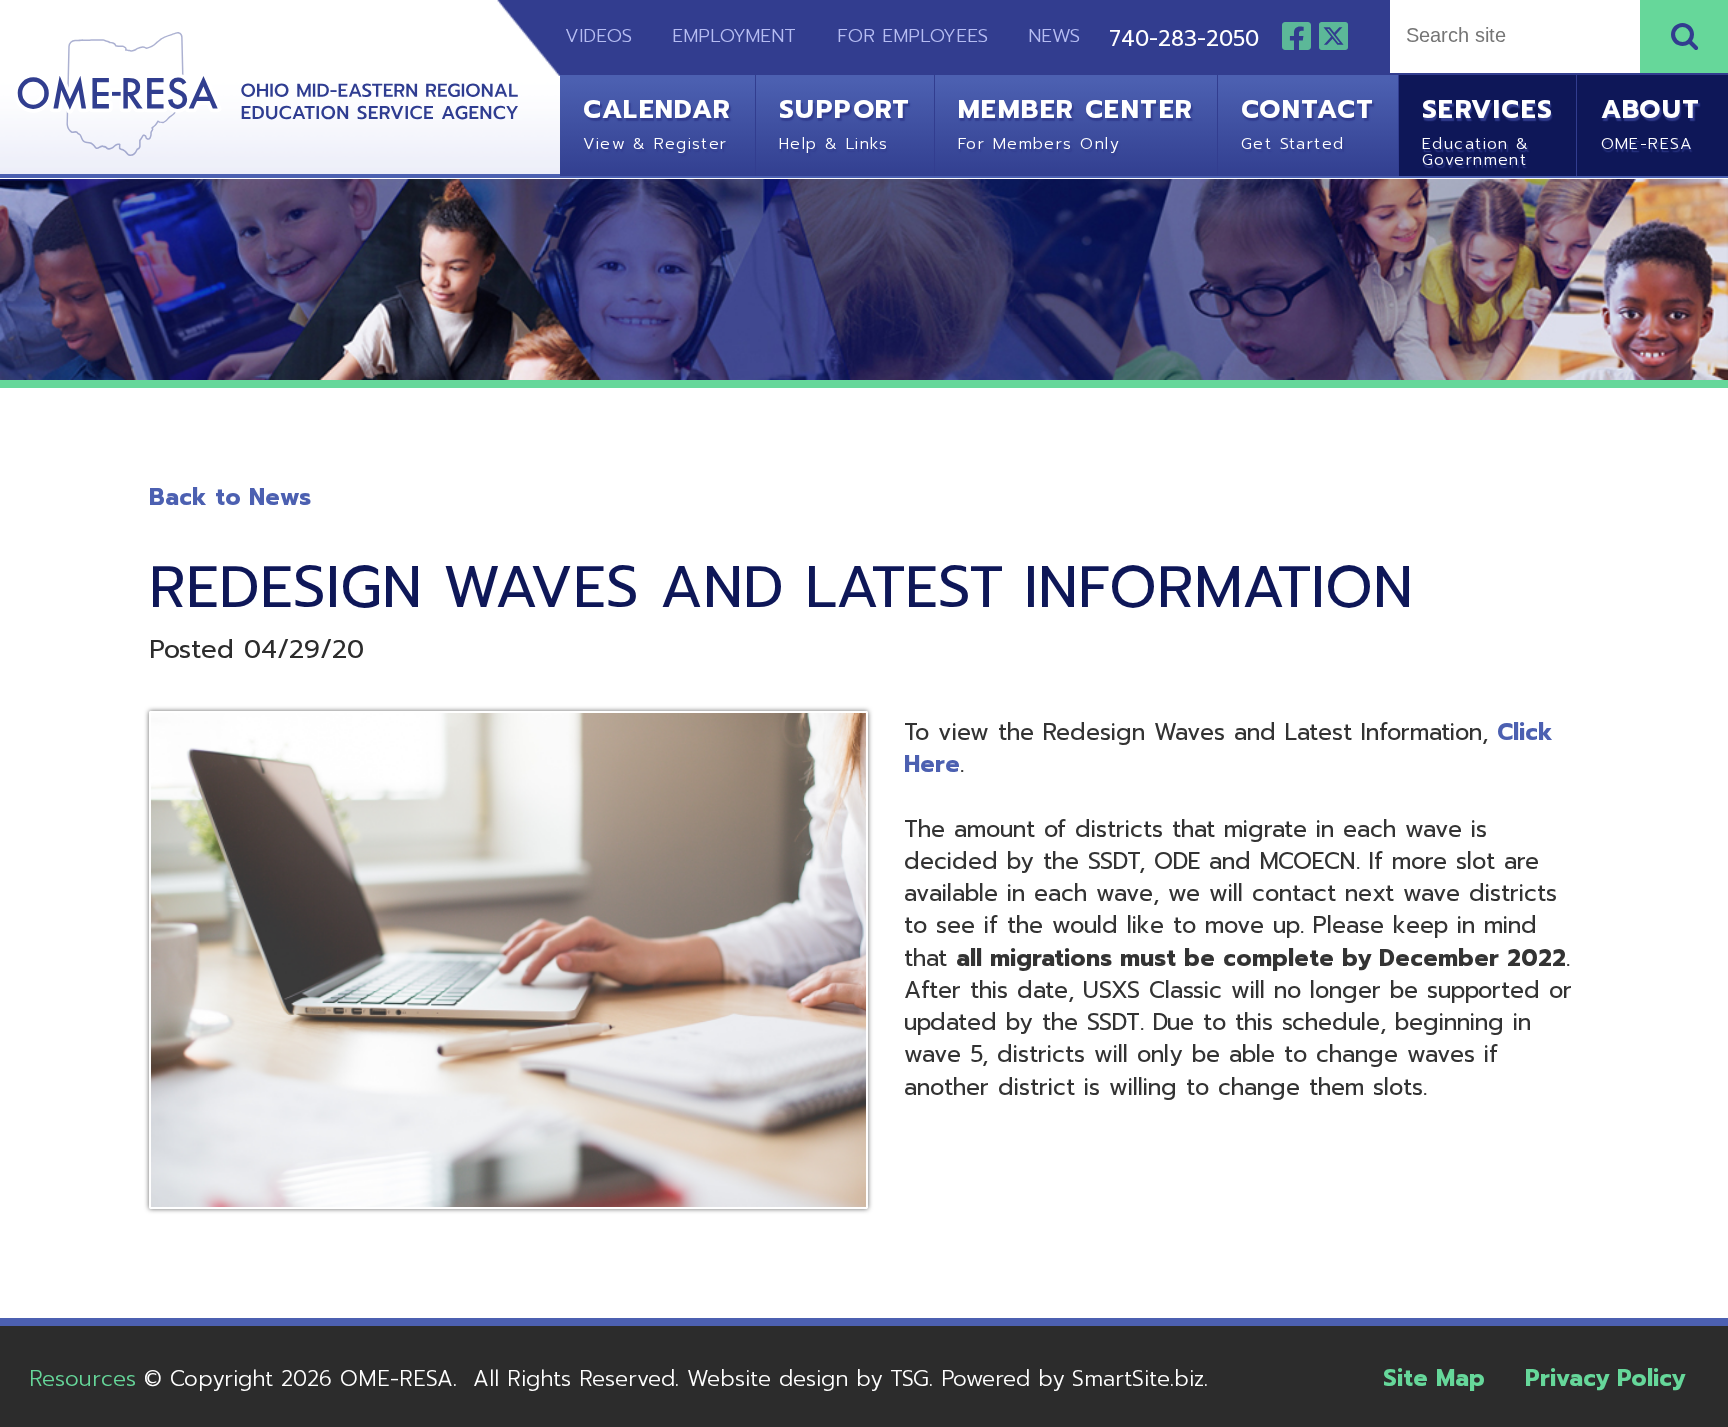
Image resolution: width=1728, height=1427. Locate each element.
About (1651, 121)
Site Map (1434, 1378)
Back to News (230, 497)
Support (845, 121)
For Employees (912, 36)
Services (1488, 129)
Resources (82, 1378)
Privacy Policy (1605, 1378)
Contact (1308, 121)
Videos (584, 36)
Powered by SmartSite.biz (1072, 1378)
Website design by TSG (808, 1378)
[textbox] (1511, 36)
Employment (734, 36)
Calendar (657, 121)
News (1054, 36)
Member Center (1076, 121)
